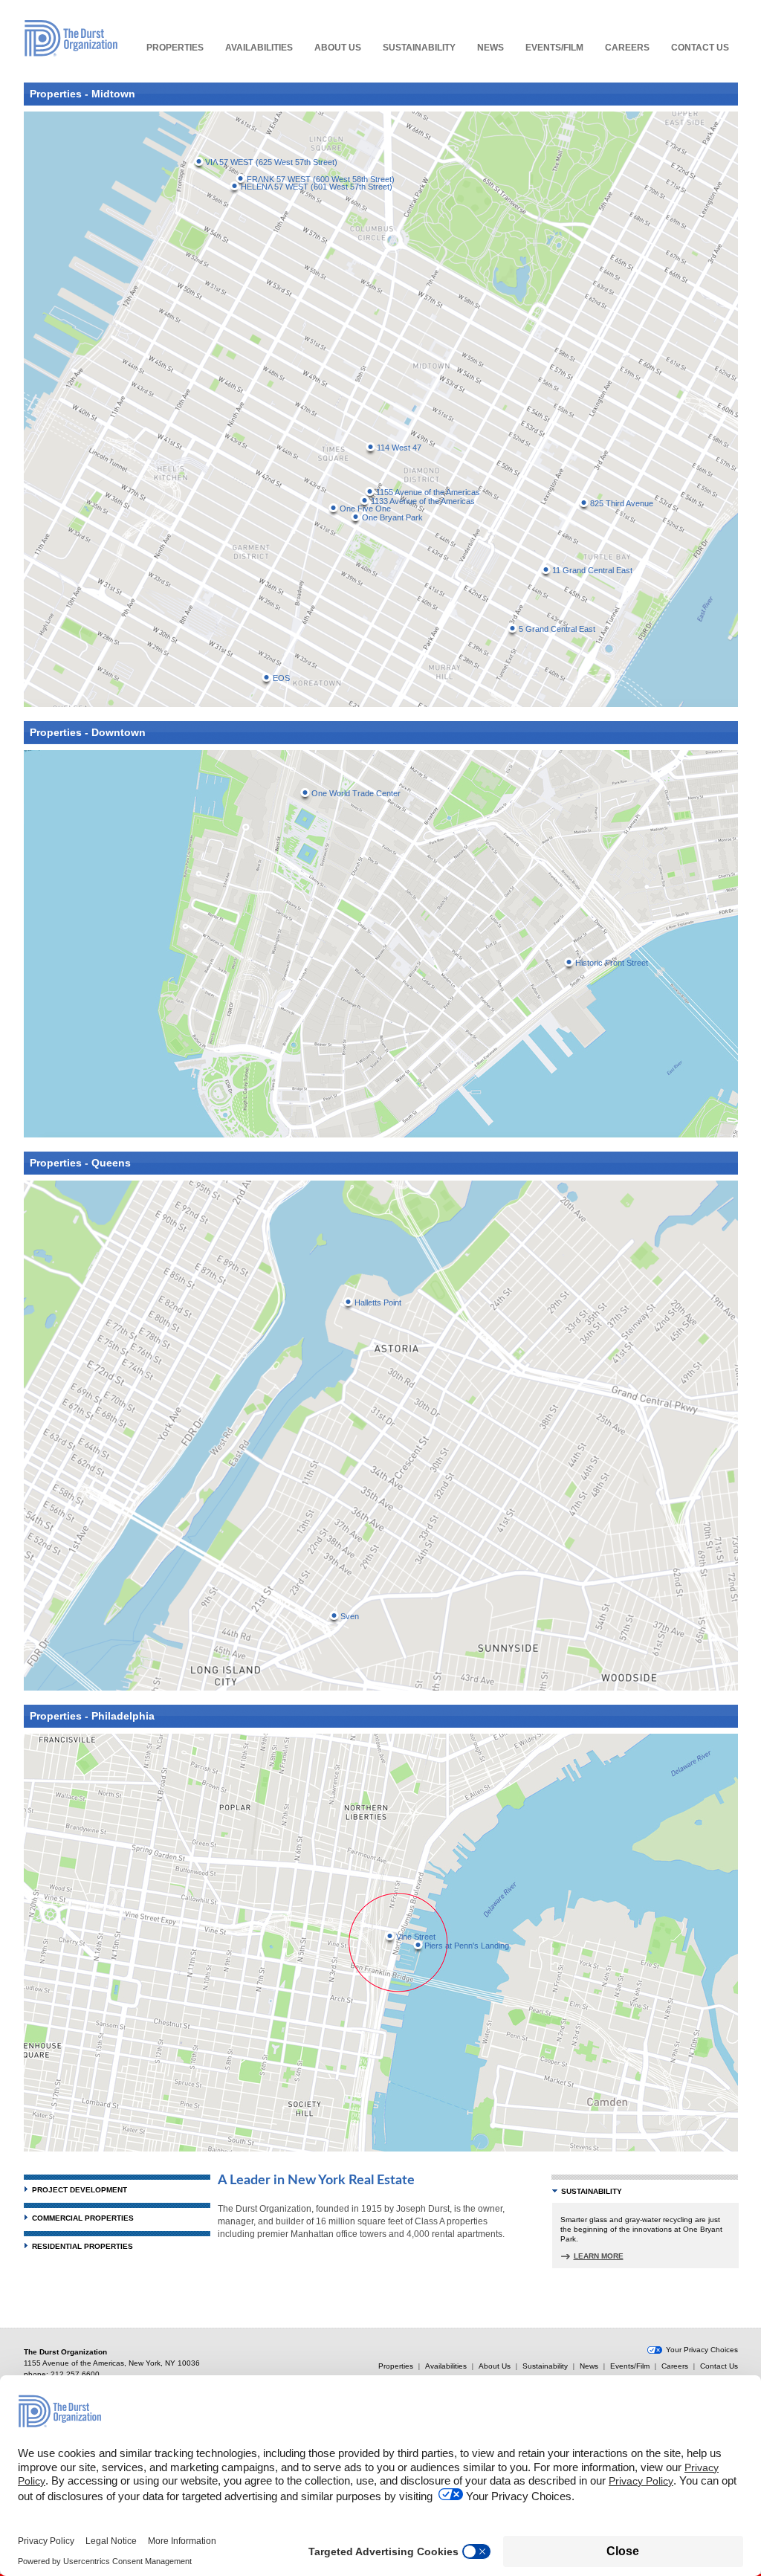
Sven (350, 1616)
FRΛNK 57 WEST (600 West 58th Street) (321, 179)
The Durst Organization (71, 38)
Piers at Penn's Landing (467, 1946)
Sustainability (419, 48)
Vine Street (416, 1937)
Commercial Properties (83, 2218)
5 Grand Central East (557, 629)
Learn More (599, 2256)
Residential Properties (82, 2246)
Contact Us (700, 48)
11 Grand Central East (592, 570)
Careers (627, 48)
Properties (175, 48)
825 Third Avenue (622, 503)
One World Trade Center (356, 793)
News (490, 48)
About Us (338, 48)
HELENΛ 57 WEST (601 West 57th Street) (317, 187)
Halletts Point (378, 1302)
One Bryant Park (392, 517)
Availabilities (259, 48)
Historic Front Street (612, 963)
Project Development (80, 2190)
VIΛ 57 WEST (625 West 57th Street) (271, 162)
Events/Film (554, 48)
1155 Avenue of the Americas (428, 492)
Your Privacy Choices (702, 2350)
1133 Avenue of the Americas (423, 501)
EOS (281, 678)
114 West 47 (399, 448)
